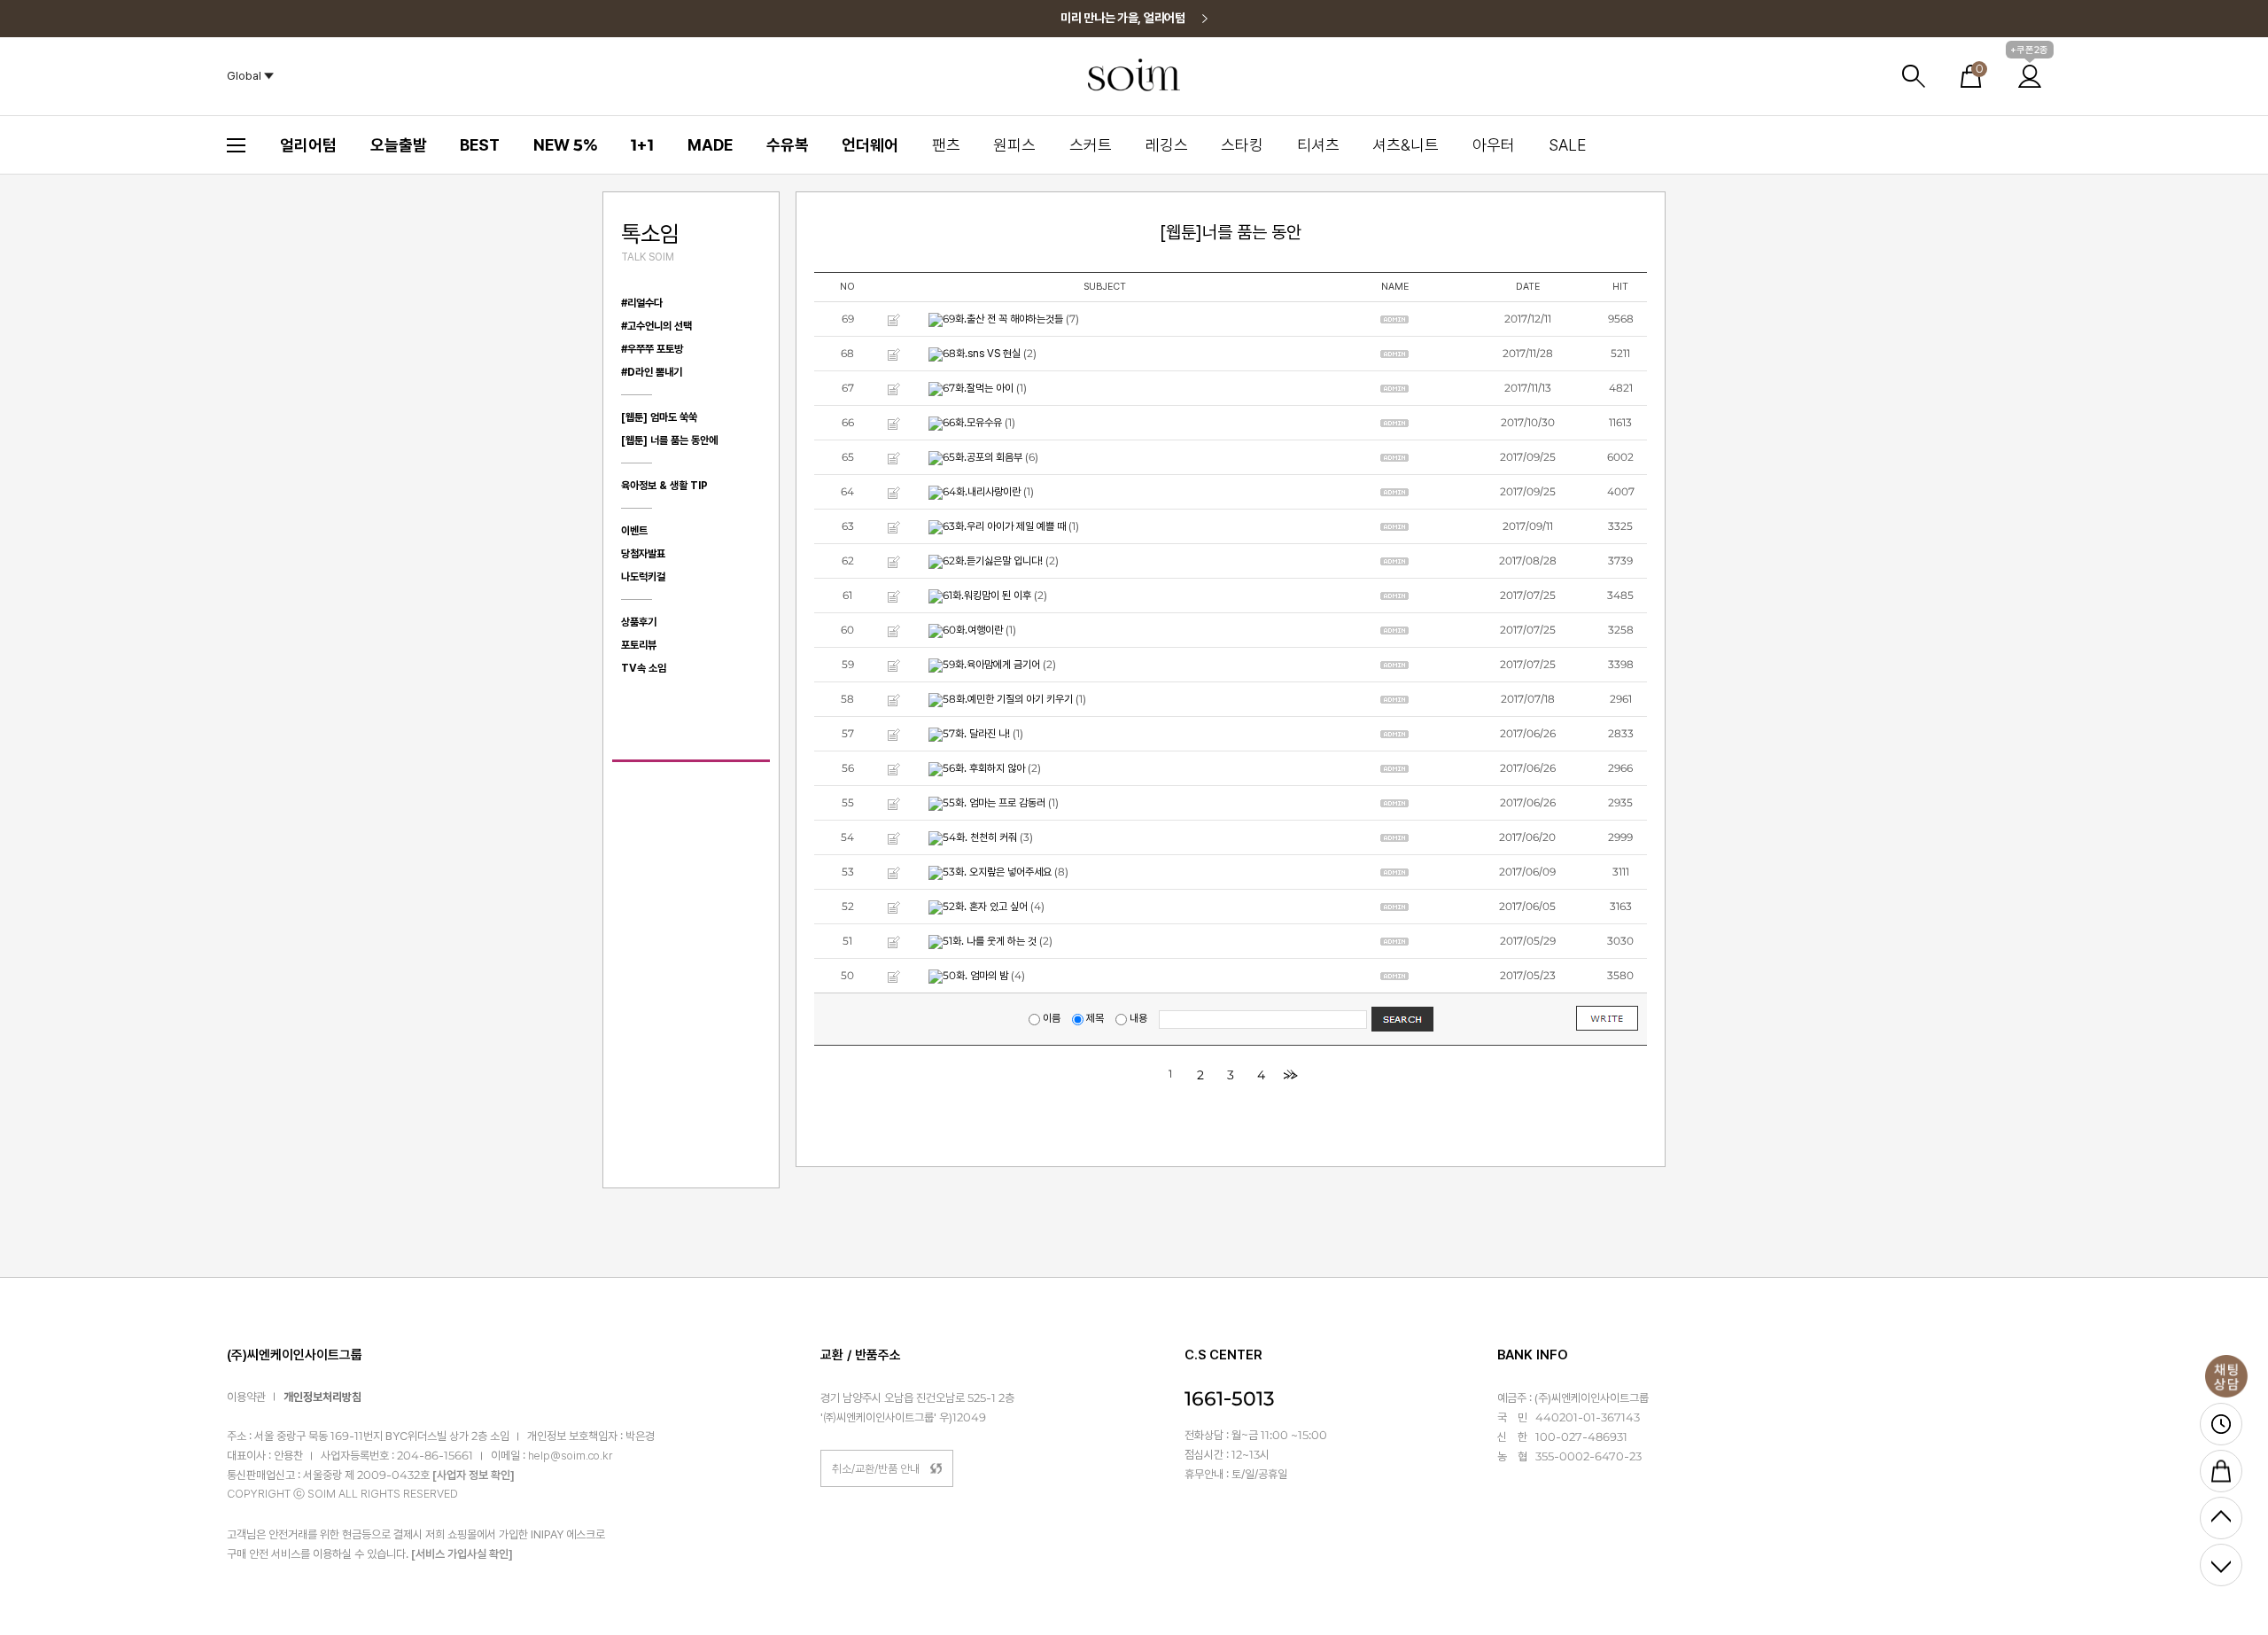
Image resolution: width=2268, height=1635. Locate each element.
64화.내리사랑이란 (982, 492)
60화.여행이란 (973, 630)
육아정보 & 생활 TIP (664, 486)
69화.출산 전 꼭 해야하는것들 (1003, 319)
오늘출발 (399, 145)
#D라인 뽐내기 (652, 372)
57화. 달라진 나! (976, 734)
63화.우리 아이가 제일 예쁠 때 (1004, 526)
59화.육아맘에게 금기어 (991, 665)
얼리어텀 (308, 145)
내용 (1138, 1018)
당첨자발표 (643, 554)
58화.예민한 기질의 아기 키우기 (1008, 699)
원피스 (1014, 145)
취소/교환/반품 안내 (876, 1469)
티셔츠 (1318, 145)
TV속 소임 (644, 668)
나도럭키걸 (643, 577)
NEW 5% (566, 145)
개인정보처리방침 (322, 1397)
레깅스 (1167, 145)
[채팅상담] (2226, 1376)
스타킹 (1242, 145)
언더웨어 (870, 145)
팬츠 (946, 145)
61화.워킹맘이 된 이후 (987, 596)
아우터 (1494, 145)
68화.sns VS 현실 (982, 354)
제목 (1095, 1018)
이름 (1052, 1018)
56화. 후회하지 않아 (984, 768)
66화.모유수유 (972, 423)
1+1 (642, 145)
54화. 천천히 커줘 (980, 837)
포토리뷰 (639, 645)
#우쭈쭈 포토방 (652, 349)
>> (1291, 1075)
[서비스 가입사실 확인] (462, 1554)
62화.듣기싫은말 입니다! (993, 561)
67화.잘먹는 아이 (978, 388)
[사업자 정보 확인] (474, 1476)
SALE (1567, 145)
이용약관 (246, 1397)
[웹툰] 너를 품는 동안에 (669, 440)
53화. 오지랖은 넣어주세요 (997, 872)
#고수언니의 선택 (656, 326)
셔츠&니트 (1406, 145)
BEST (480, 145)
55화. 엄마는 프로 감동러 (994, 803)
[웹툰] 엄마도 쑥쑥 (659, 417)
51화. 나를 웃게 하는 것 (990, 941)
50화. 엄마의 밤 (975, 976)
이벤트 (634, 531)
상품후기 (639, 622)
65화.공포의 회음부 (983, 457)
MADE (710, 145)
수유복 (788, 145)
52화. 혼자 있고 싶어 (985, 907)
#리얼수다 (642, 303)
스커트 (1091, 145)
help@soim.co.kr (570, 1456)
